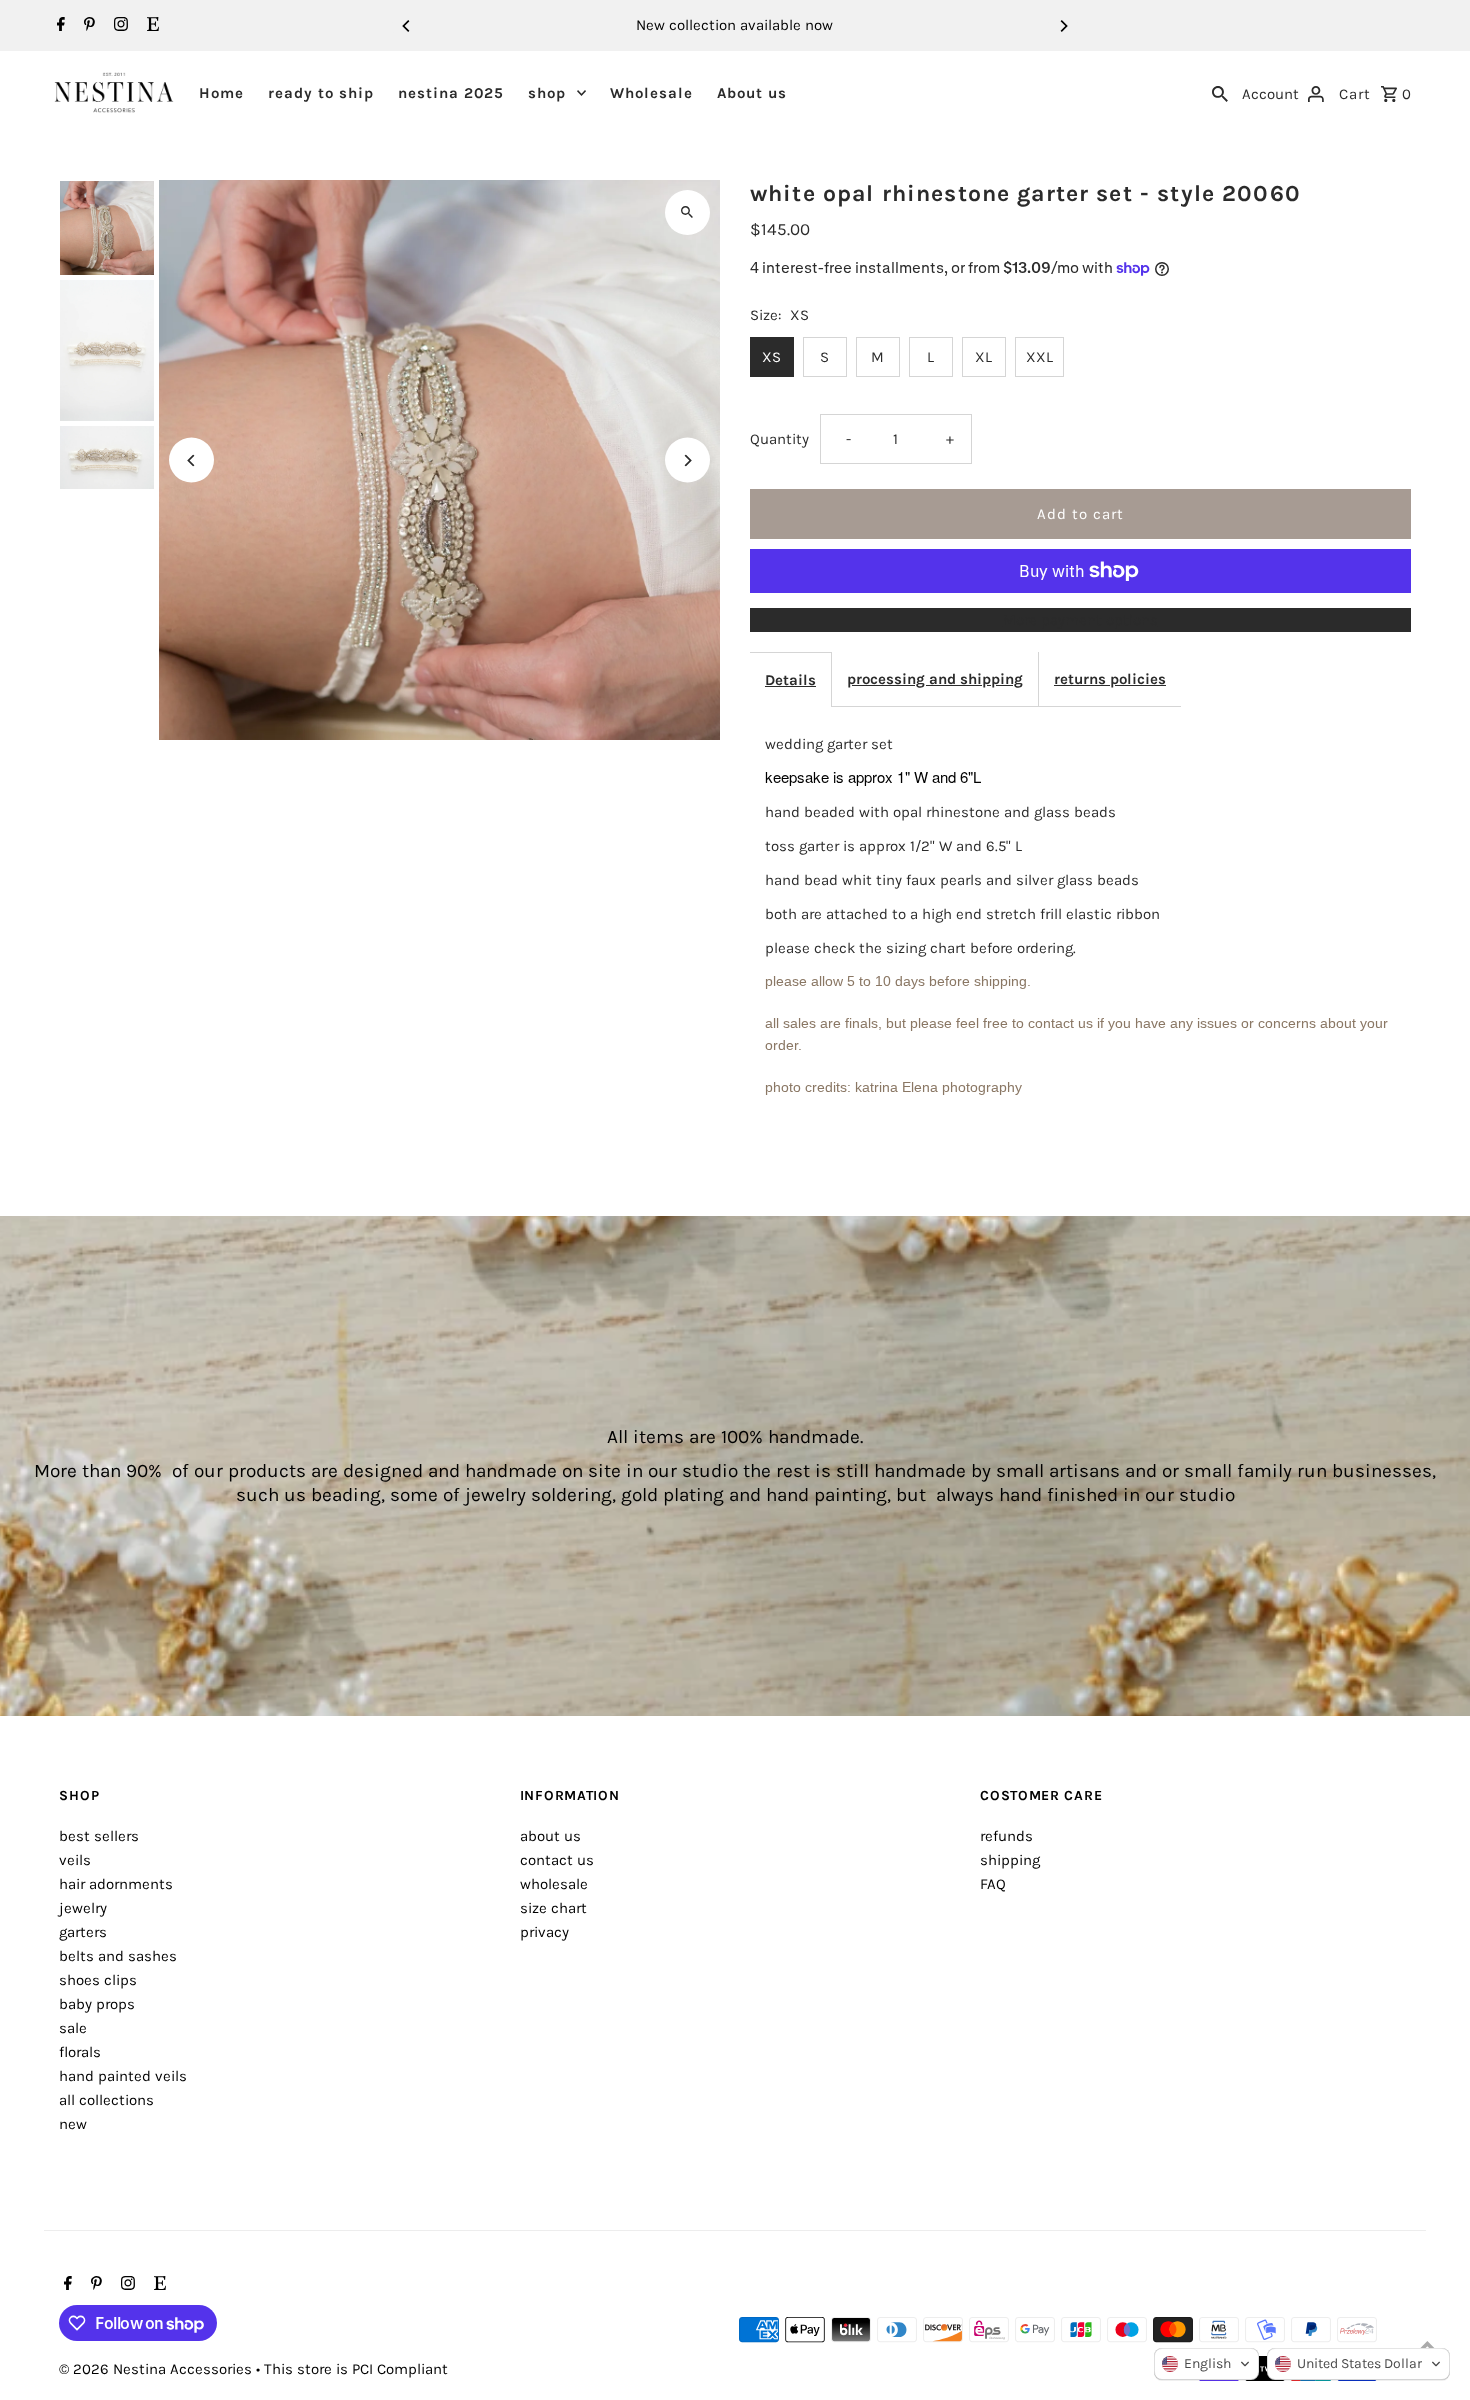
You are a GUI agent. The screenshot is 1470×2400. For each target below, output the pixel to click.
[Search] (1220, 92)
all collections (106, 2100)
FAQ (993, 1884)
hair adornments (116, 1884)
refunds (1006, 1836)
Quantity (779, 439)
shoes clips (98, 1980)
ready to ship (321, 93)
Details (790, 680)
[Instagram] (118, 26)
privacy (544, 1932)
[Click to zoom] (687, 212)
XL (983, 357)
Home (221, 93)
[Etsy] (150, 26)
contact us (557, 1860)
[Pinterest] (87, 26)
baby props (97, 2004)
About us (752, 93)
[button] (1206, 2364)
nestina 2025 (451, 93)
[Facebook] (58, 26)
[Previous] (407, 26)
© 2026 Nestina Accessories (157, 2369)
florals (80, 2052)
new (73, 2124)
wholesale (554, 1884)
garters (83, 1932)
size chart (553, 1908)
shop (547, 93)
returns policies (1110, 679)
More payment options (1080, 620)
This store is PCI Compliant (356, 2369)
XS (771, 357)
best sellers (99, 1836)
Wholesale (651, 93)
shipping (1010, 1860)
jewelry (83, 1908)
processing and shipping (935, 679)
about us (550, 1836)
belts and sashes (118, 1956)
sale (73, 2028)
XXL (1039, 357)
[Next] (1063, 26)
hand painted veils (123, 2076)
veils (75, 1860)
